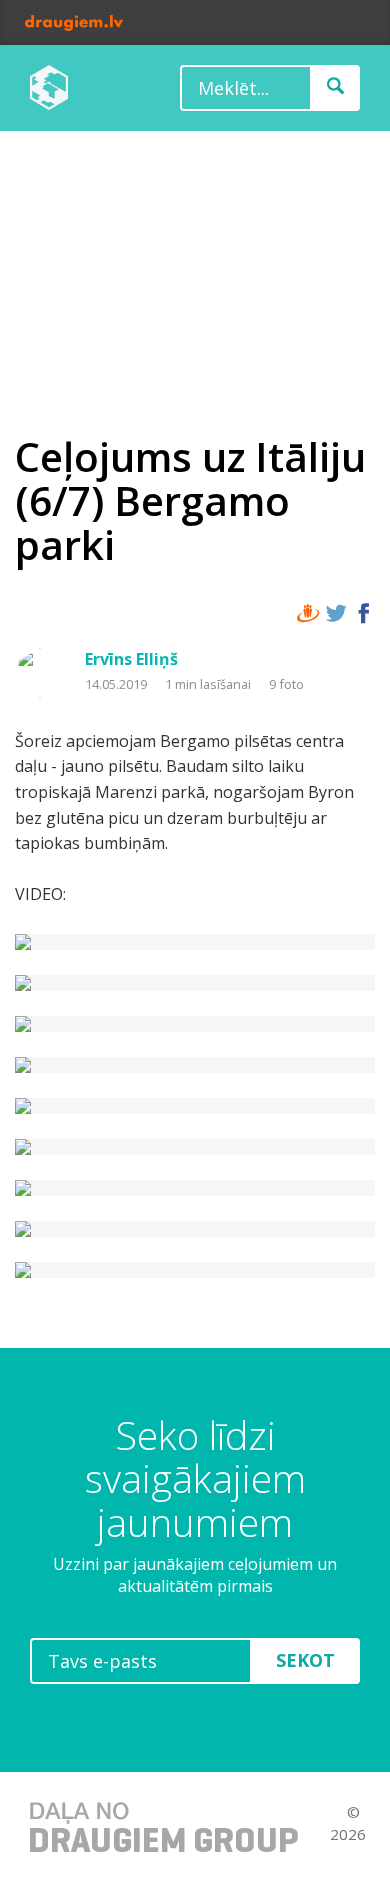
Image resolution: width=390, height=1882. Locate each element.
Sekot (305, 1660)
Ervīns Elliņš (131, 659)
